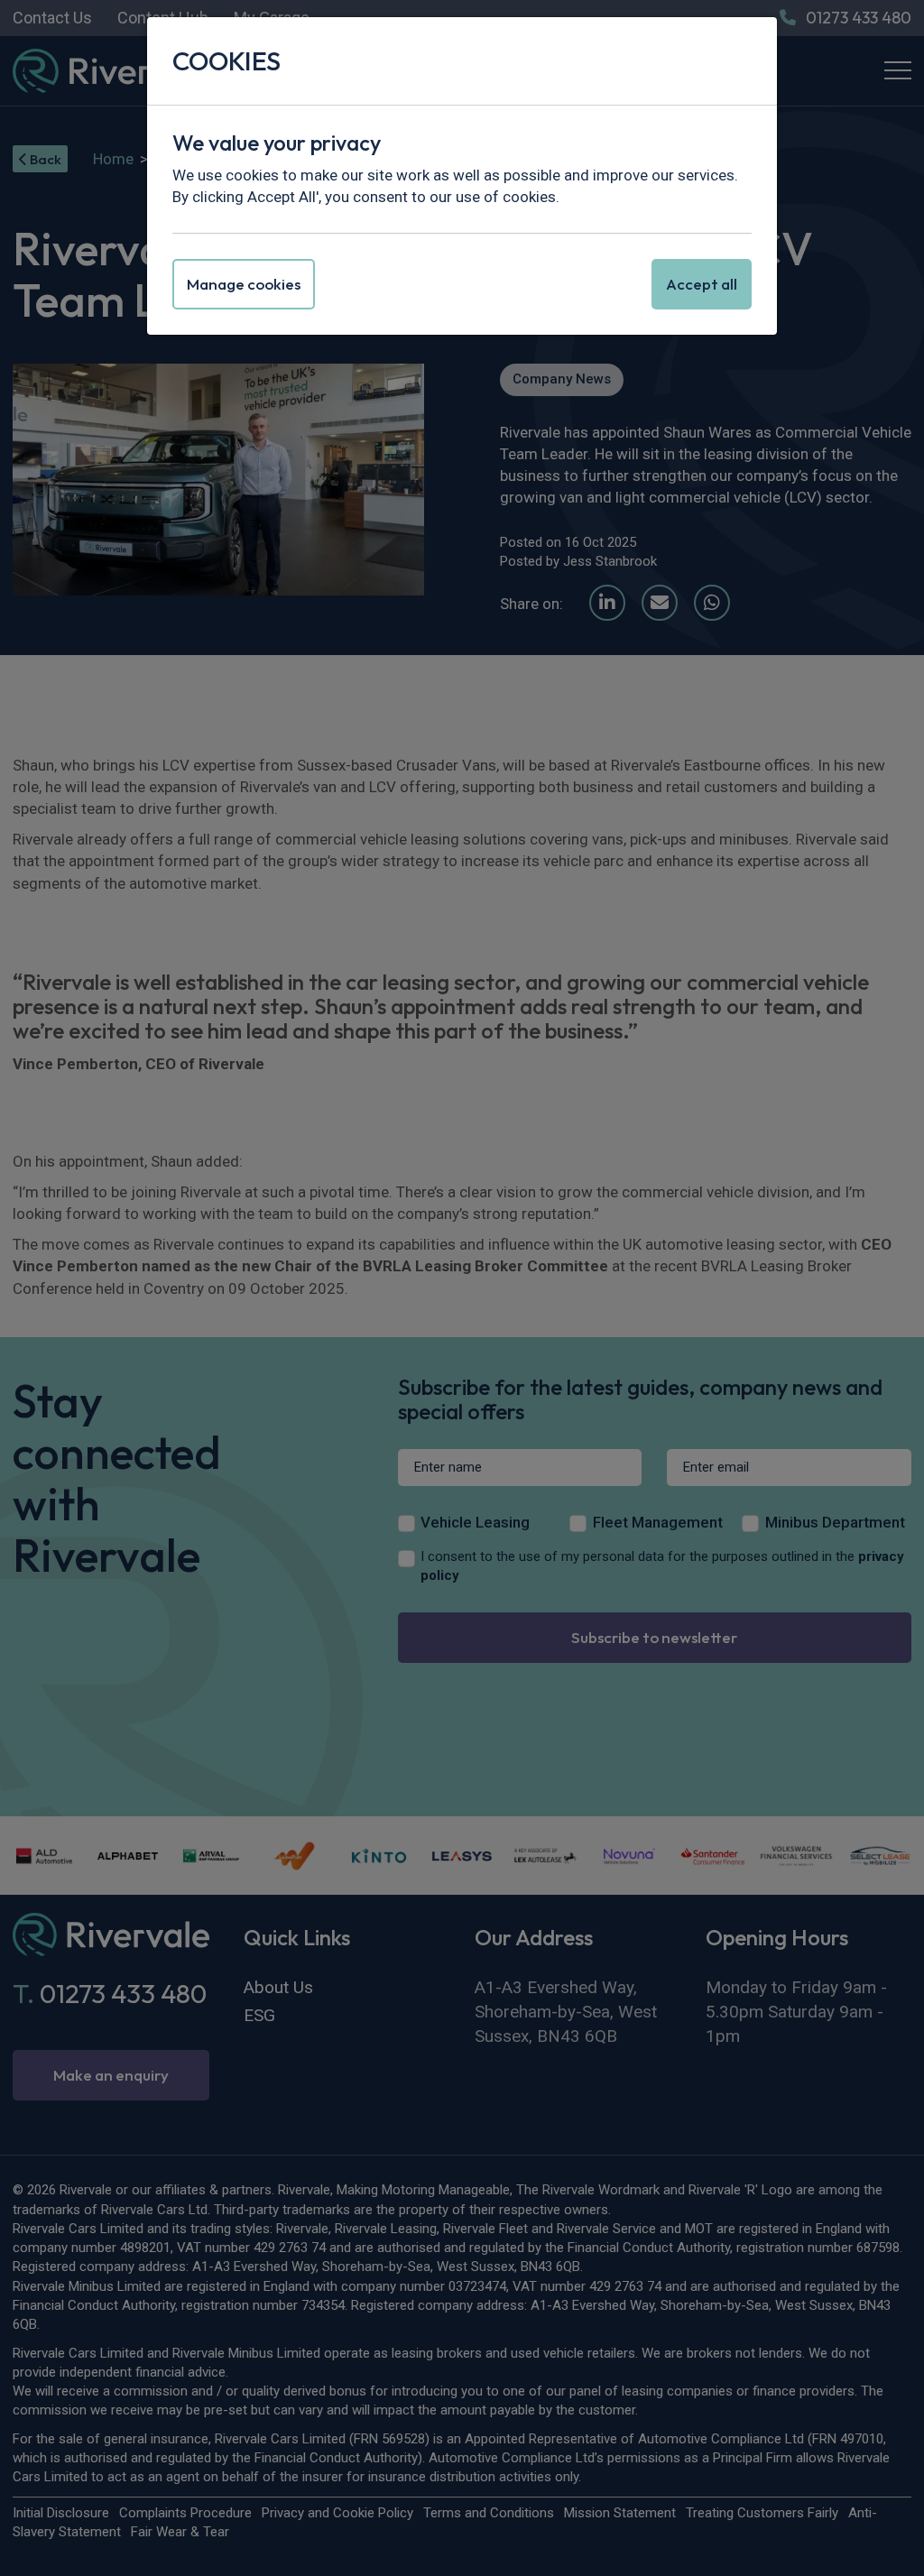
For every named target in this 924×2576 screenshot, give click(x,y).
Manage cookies (244, 284)
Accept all (702, 284)
